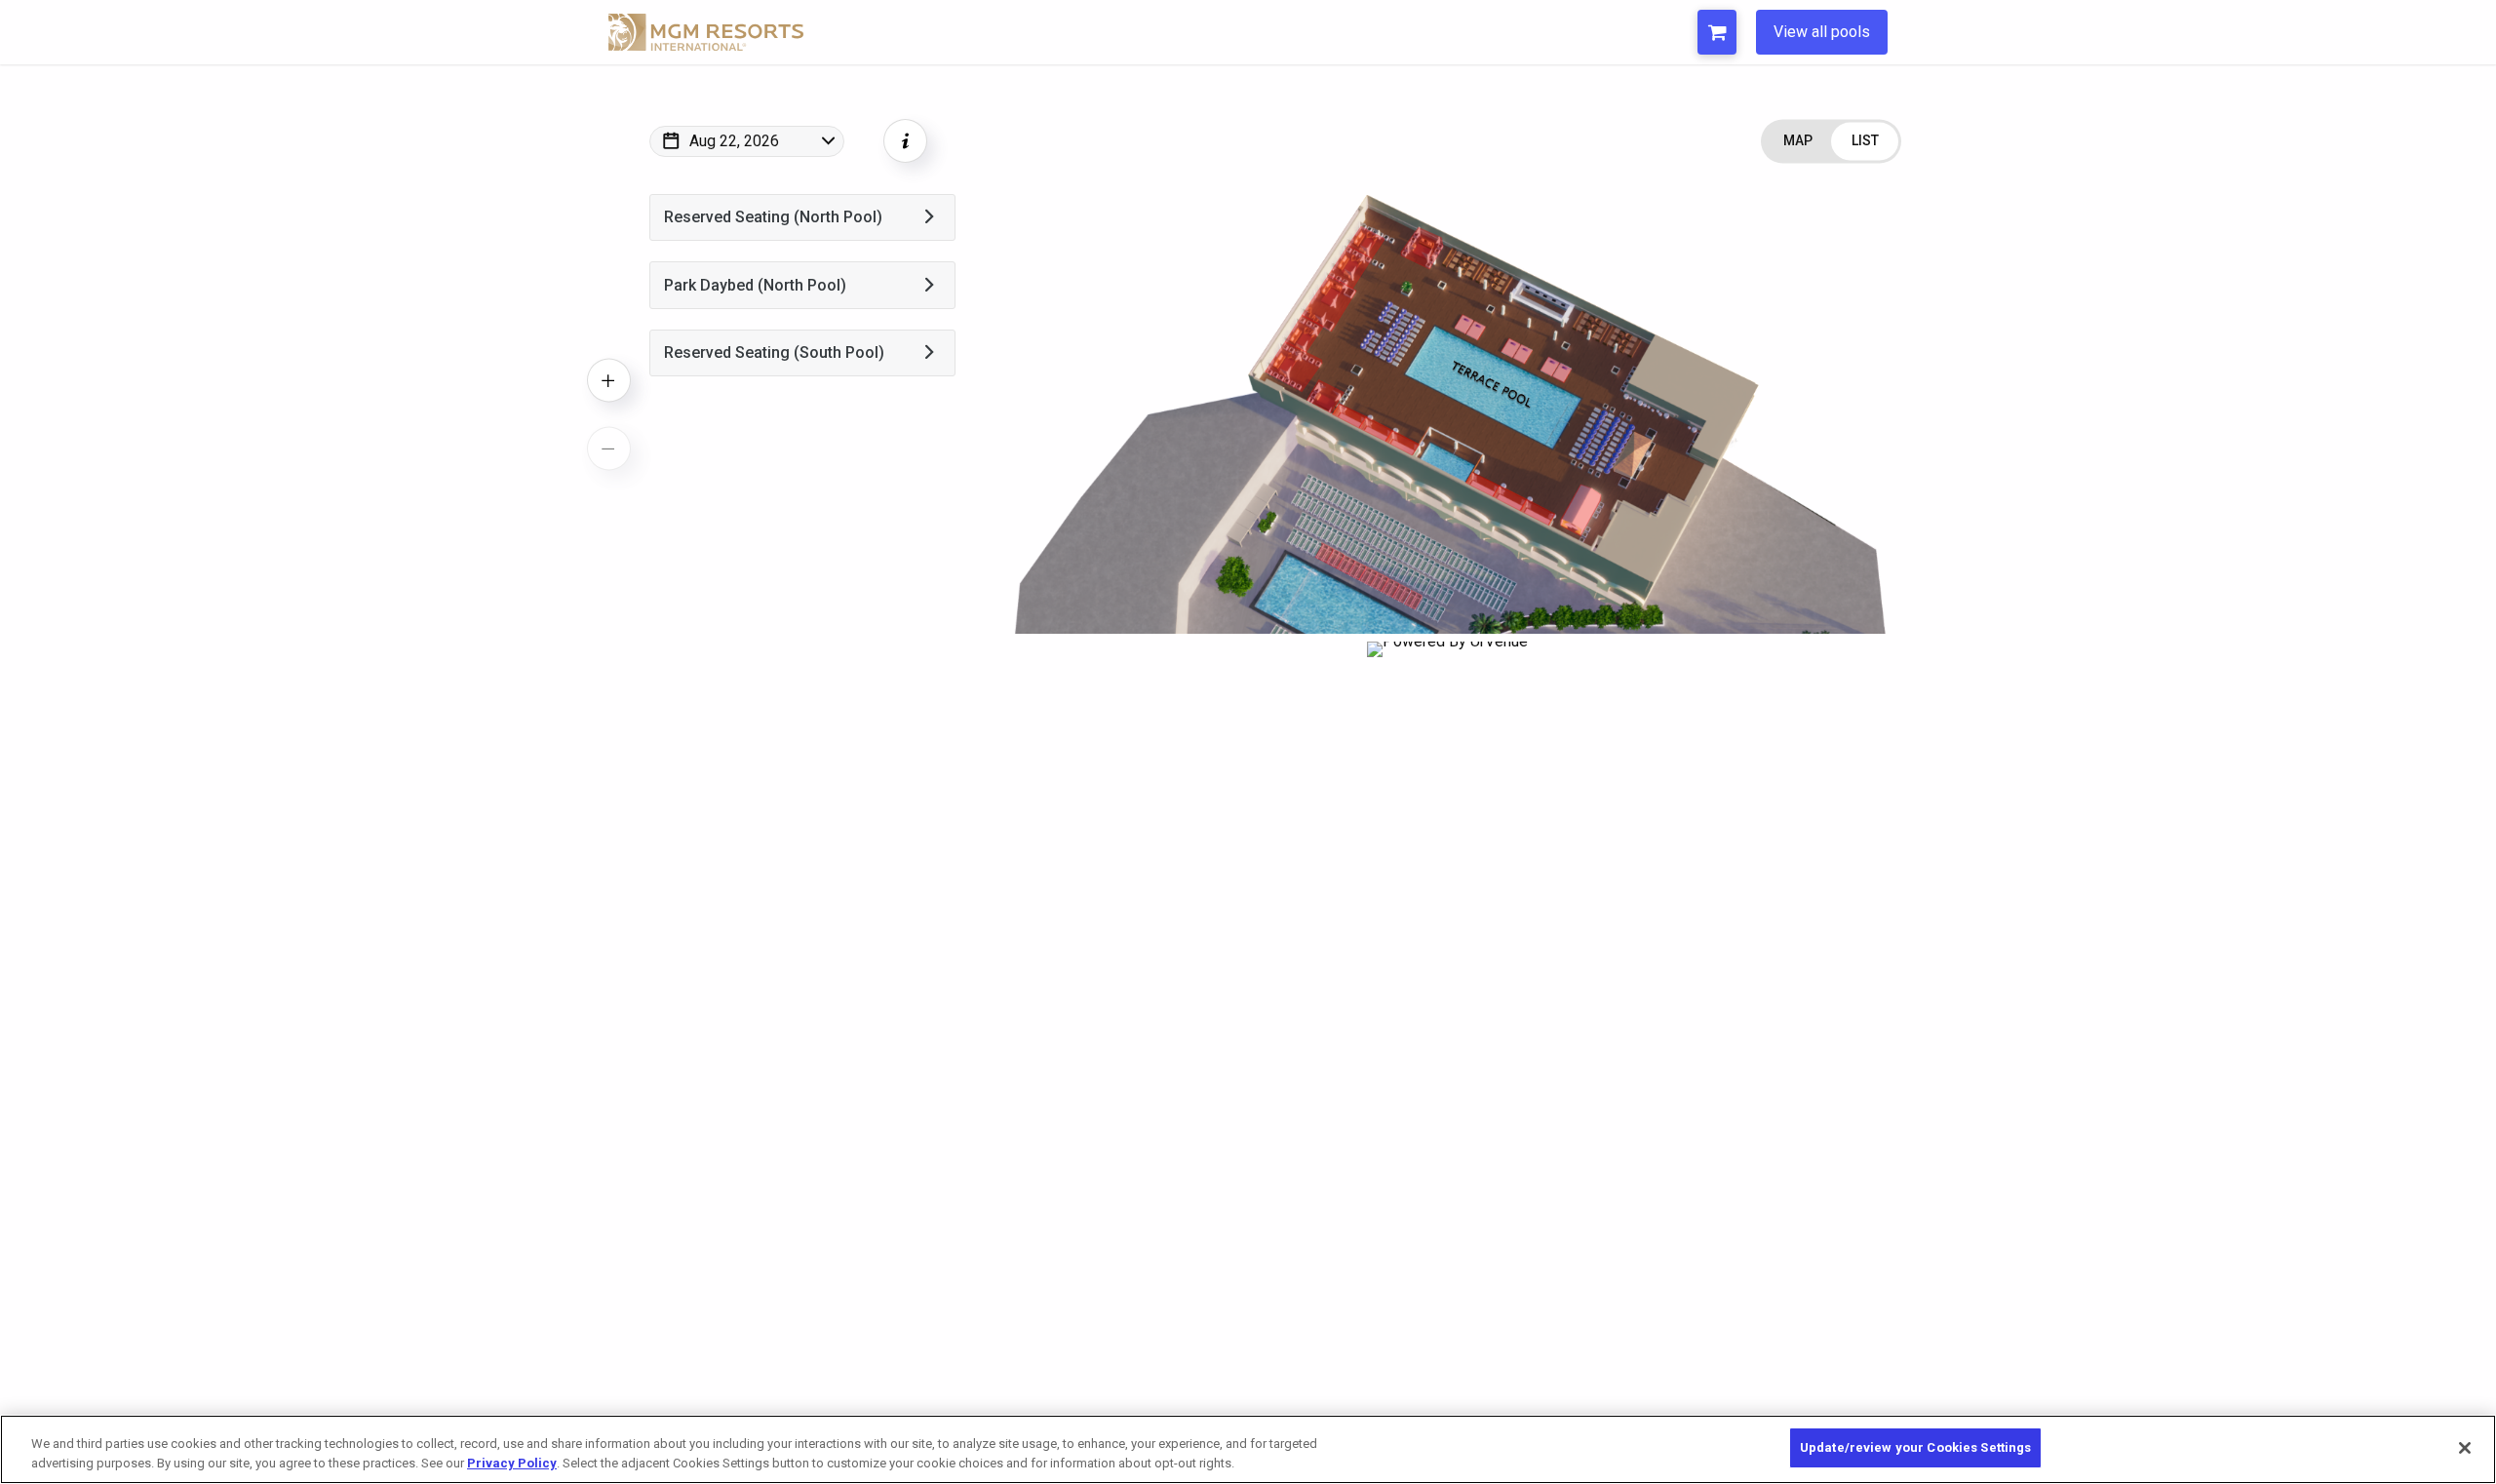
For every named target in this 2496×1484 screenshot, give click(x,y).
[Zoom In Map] (609, 380)
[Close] (2465, 1448)
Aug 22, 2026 (734, 141)
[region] (1248, 1449)
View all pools (1822, 32)
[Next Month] (899, 167)
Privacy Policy (512, 1463)
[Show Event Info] (905, 141)
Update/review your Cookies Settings (1916, 1447)
